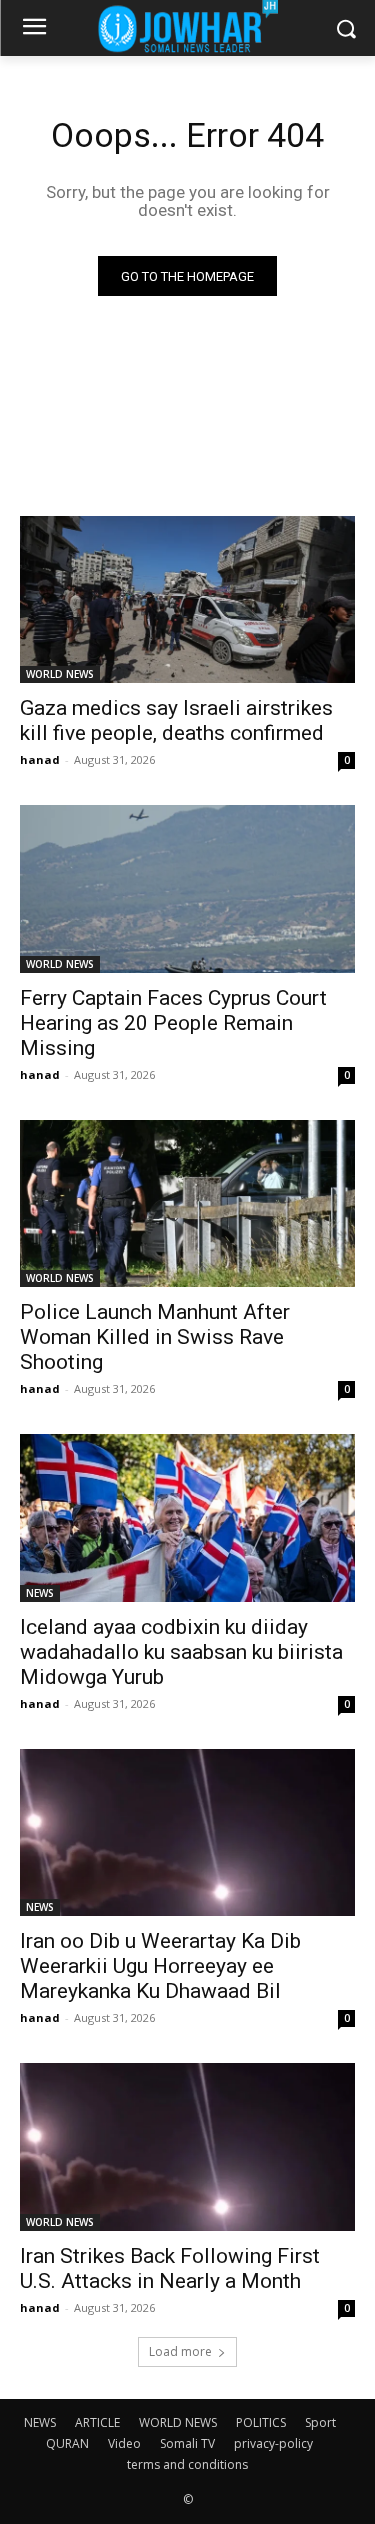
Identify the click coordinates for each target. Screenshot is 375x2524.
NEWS (40, 1593)
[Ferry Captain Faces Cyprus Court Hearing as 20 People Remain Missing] (187, 889)
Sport (320, 2422)
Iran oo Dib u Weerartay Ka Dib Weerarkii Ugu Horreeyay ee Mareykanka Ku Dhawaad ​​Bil (160, 1966)
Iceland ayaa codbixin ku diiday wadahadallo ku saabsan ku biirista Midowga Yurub (181, 1652)
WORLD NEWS (60, 674)
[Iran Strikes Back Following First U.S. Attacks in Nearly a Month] (187, 2147)
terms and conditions (187, 2464)
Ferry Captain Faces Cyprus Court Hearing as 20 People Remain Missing (173, 1023)
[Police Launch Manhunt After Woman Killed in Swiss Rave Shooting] (187, 1204)
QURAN (67, 2443)
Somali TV (187, 2443)
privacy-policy (273, 2443)
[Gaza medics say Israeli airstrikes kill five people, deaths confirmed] (187, 600)
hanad (40, 759)
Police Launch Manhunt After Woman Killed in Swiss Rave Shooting (155, 1337)
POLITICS (261, 2422)
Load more (180, 2351)
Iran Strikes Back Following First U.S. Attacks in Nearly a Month (170, 2268)
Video (124, 2443)
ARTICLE (97, 2422)
